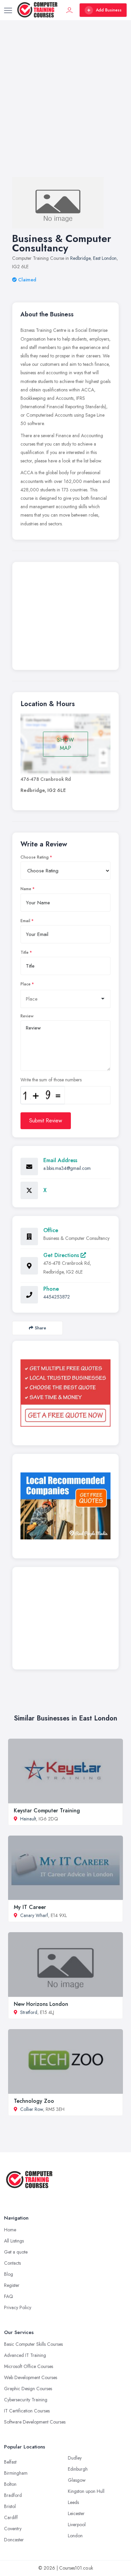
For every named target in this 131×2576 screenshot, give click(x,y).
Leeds (73, 2502)
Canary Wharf (34, 1915)
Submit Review (46, 1121)
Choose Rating (35, 857)
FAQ (9, 2296)
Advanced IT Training (25, 2355)
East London (105, 258)
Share (40, 1328)
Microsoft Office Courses (29, 2366)
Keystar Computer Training (47, 1811)
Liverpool (77, 2525)
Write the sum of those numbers (51, 1080)
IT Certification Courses (27, 2411)
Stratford (29, 2012)
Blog (9, 2274)
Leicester (76, 2513)
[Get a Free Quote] (65, 1393)
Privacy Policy (18, 2307)
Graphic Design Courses (28, 2389)
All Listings (14, 2241)
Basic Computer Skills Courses (33, 2344)
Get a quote (16, 2252)
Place (26, 984)
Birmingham (16, 2473)
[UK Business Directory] (65, 1506)
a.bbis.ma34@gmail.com (67, 1168)
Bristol (10, 2506)
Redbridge (80, 258)
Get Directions (62, 1255)
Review (27, 1016)
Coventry (13, 2529)
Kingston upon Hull (86, 2491)
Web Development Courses (31, 2377)
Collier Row (32, 2109)
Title (25, 952)
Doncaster (14, 2540)
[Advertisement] (65, 105)
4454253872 (57, 1297)
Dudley (75, 2458)
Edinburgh (78, 2469)
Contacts (12, 2263)
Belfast (10, 2462)
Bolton (10, 2484)
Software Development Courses (35, 2422)
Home (10, 2230)
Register (12, 2285)
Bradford (13, 2495)
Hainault (28, 1819)
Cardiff (11, 2517)
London (75, 2536)
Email (25, 921)
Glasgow (77, 2480)
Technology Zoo (34, 2101)
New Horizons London (41, 2004)
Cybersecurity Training (26, 2400)
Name (26, 889)
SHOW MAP (65, 744)
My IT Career (30, 1907)
